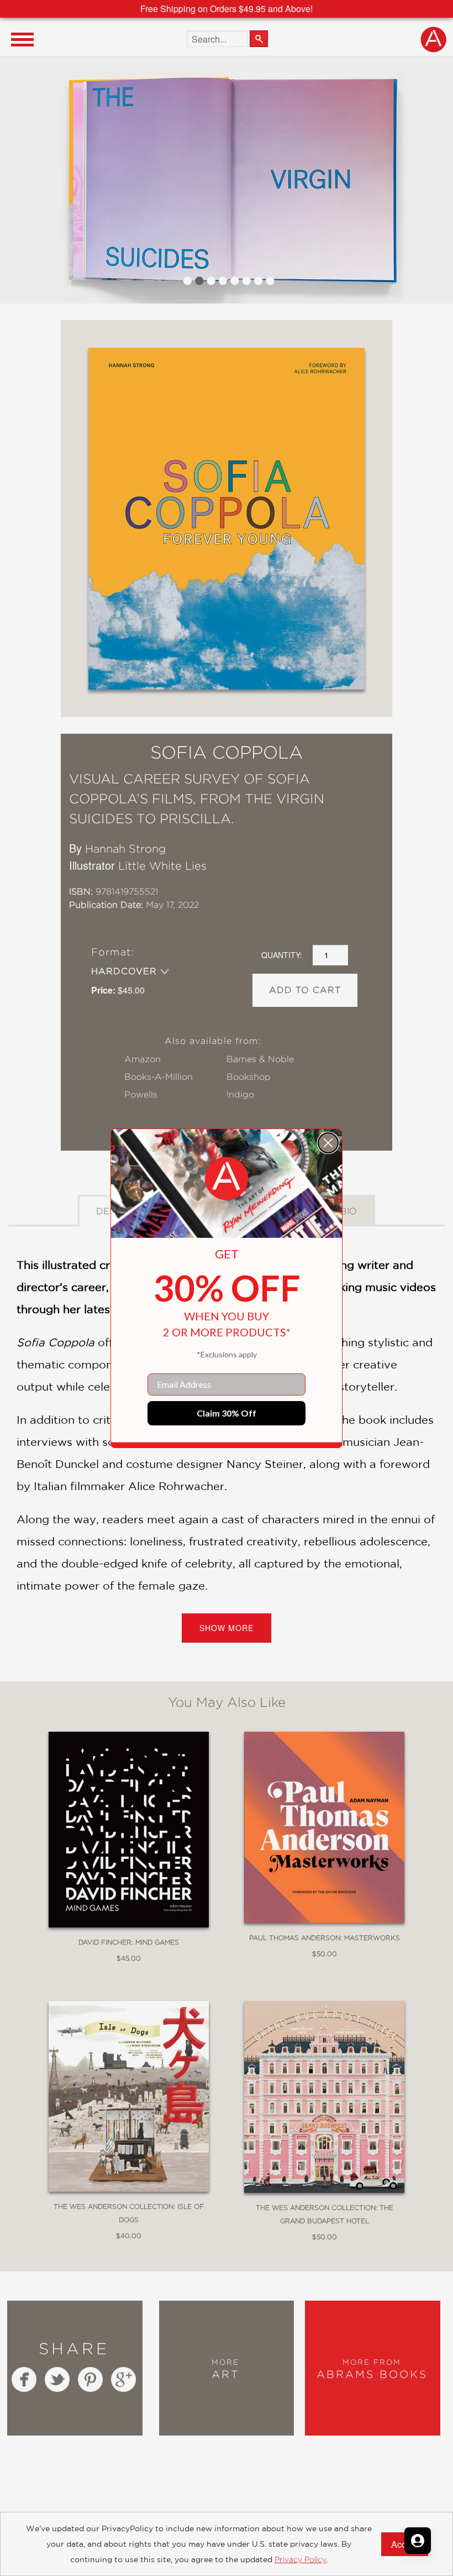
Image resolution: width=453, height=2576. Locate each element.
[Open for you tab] (418, 2541)
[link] (227, 1179)
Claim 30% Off (227, 1413)
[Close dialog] (328, 1143)
